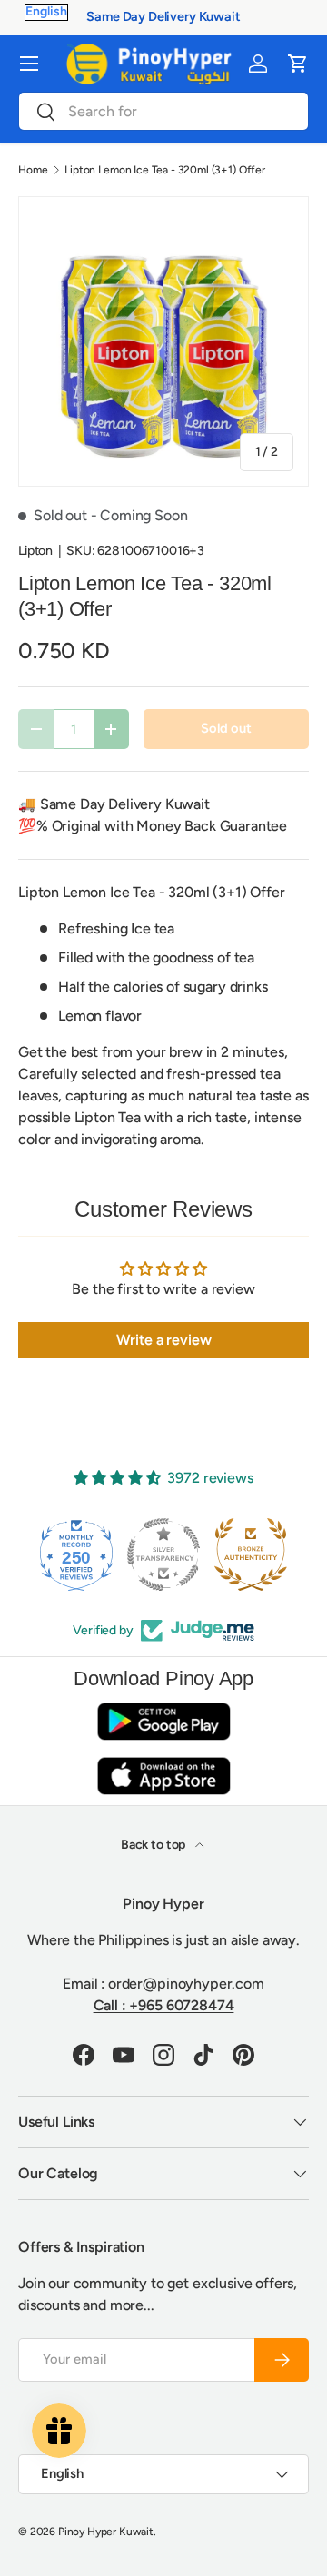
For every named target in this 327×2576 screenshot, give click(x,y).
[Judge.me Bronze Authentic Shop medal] (251, 1554)
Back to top (154, 1845)
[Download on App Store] (163, 1776)
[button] (298, 64)
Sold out (226, 728)
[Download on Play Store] (163, 1721)
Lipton (35, 551)
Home (33, 170)
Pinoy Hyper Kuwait (106, 2532)
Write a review (164, 1340)
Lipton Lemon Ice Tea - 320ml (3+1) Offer (165, 170)
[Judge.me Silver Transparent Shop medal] (163, 1554)
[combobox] (163, 111)
